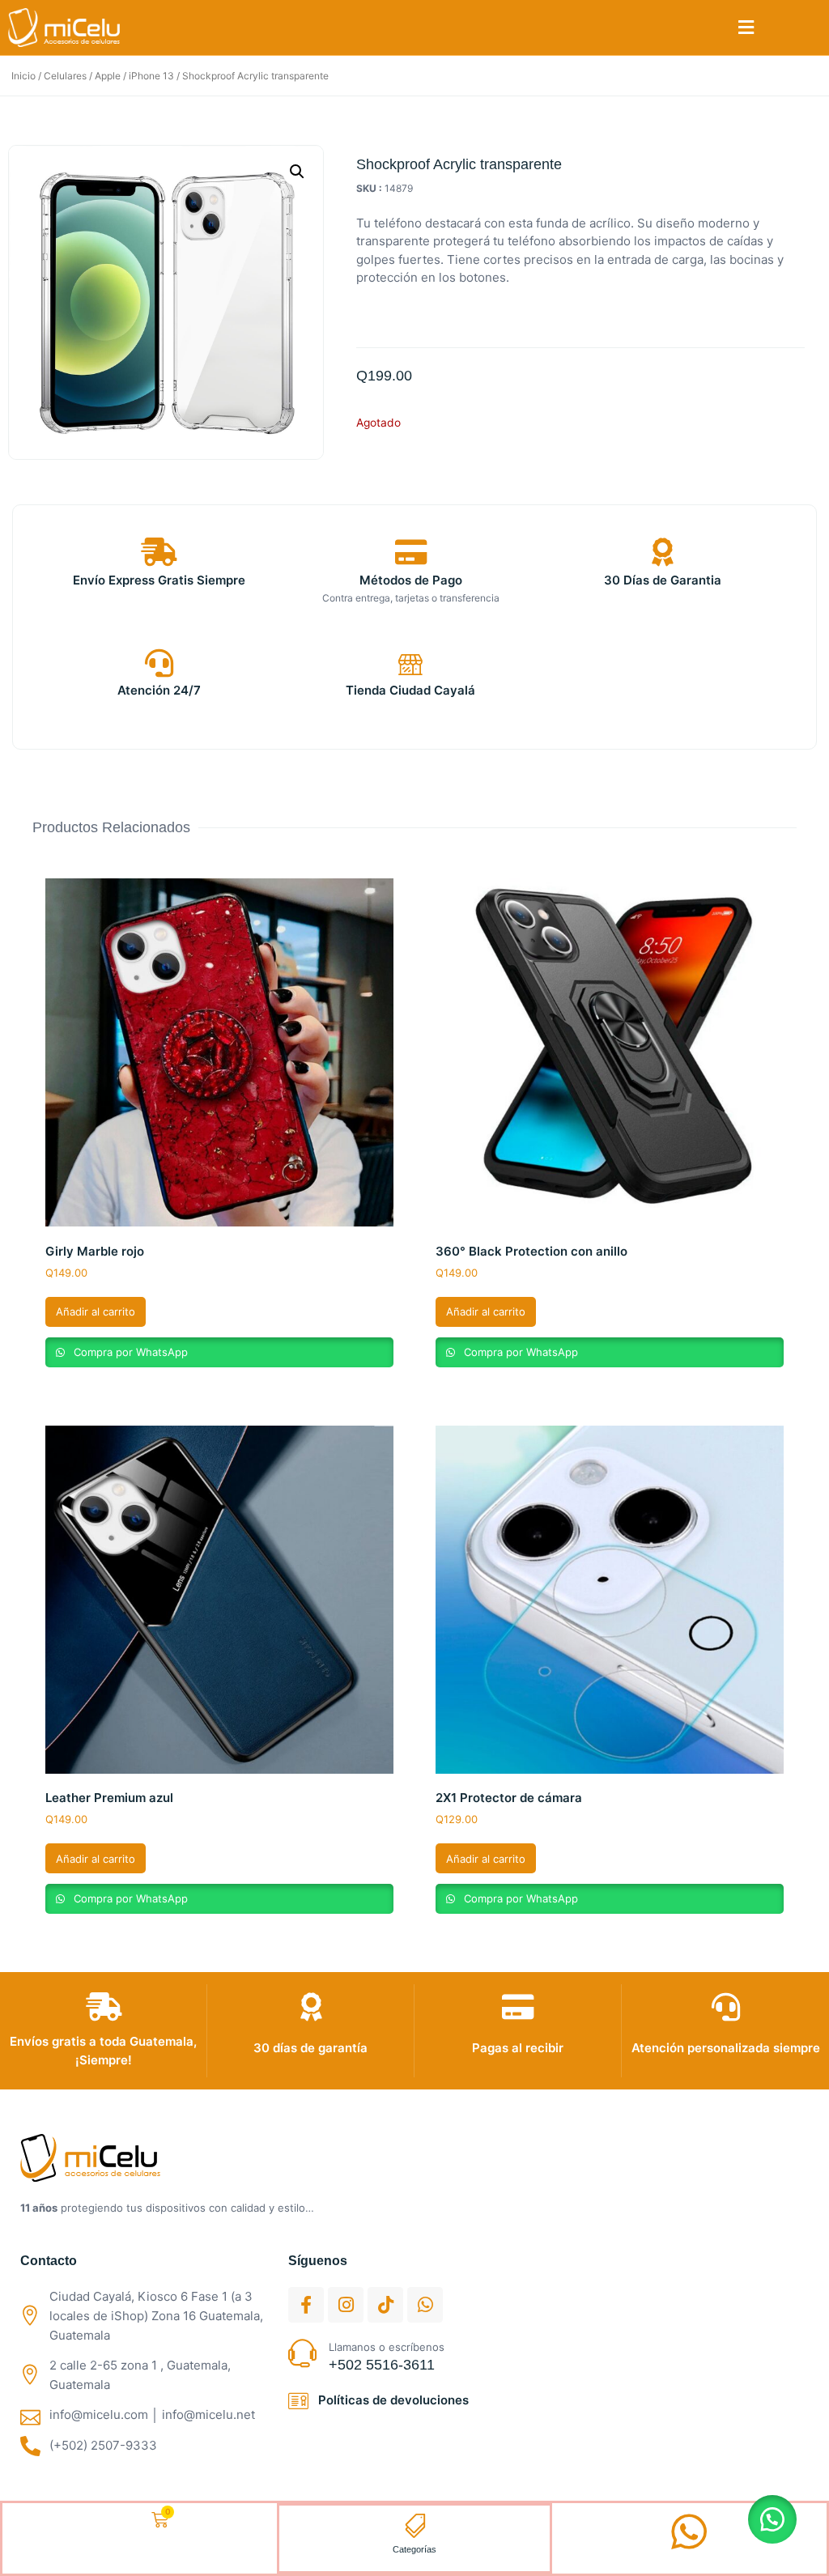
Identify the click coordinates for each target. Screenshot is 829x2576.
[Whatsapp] (425, 2305)
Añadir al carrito (96, 1311)
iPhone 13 (151, 76)
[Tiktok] (385, 2305)
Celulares (65, 76)
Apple (108, 76)
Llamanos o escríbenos (387, 2347)
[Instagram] (346, 2305)
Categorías (414, 2549)
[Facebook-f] (306, 2305)
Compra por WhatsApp (129, 1352)
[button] (746, 28)
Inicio (23, 76)
